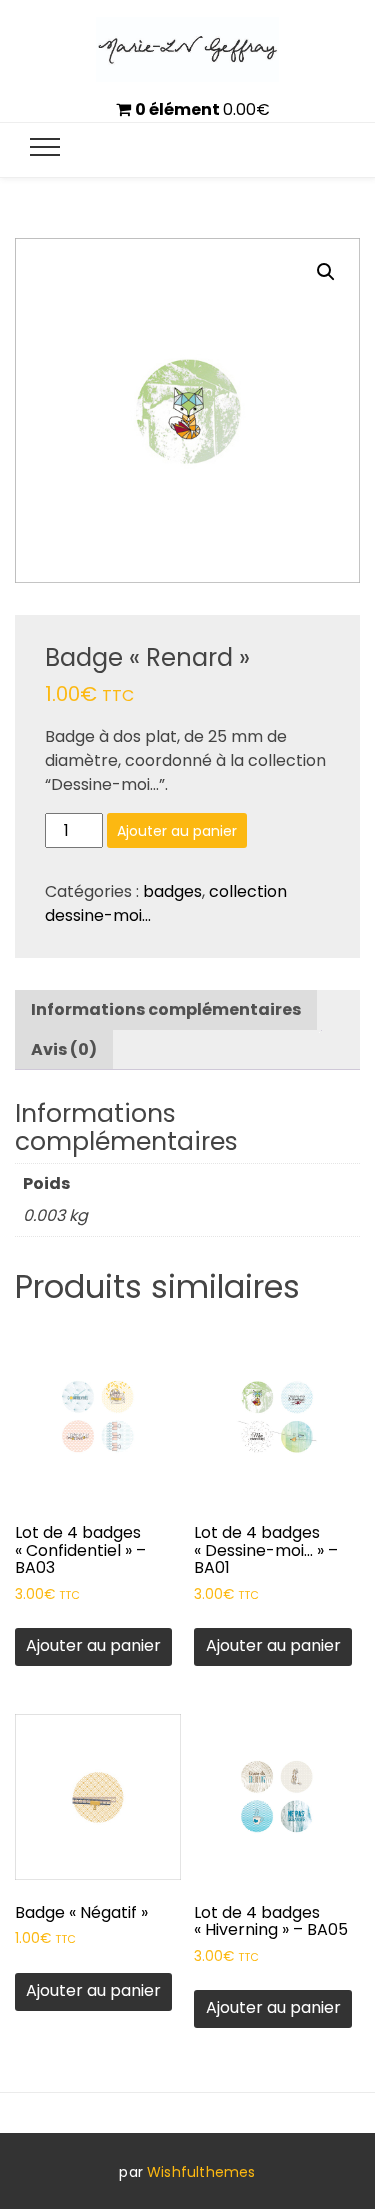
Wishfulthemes (201, 2172)
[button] (326, 272)
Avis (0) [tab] (64, 1049)
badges (172, 891)
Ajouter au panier (177, 831)
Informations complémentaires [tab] (166, 1009)
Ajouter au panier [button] (93, 1645)
